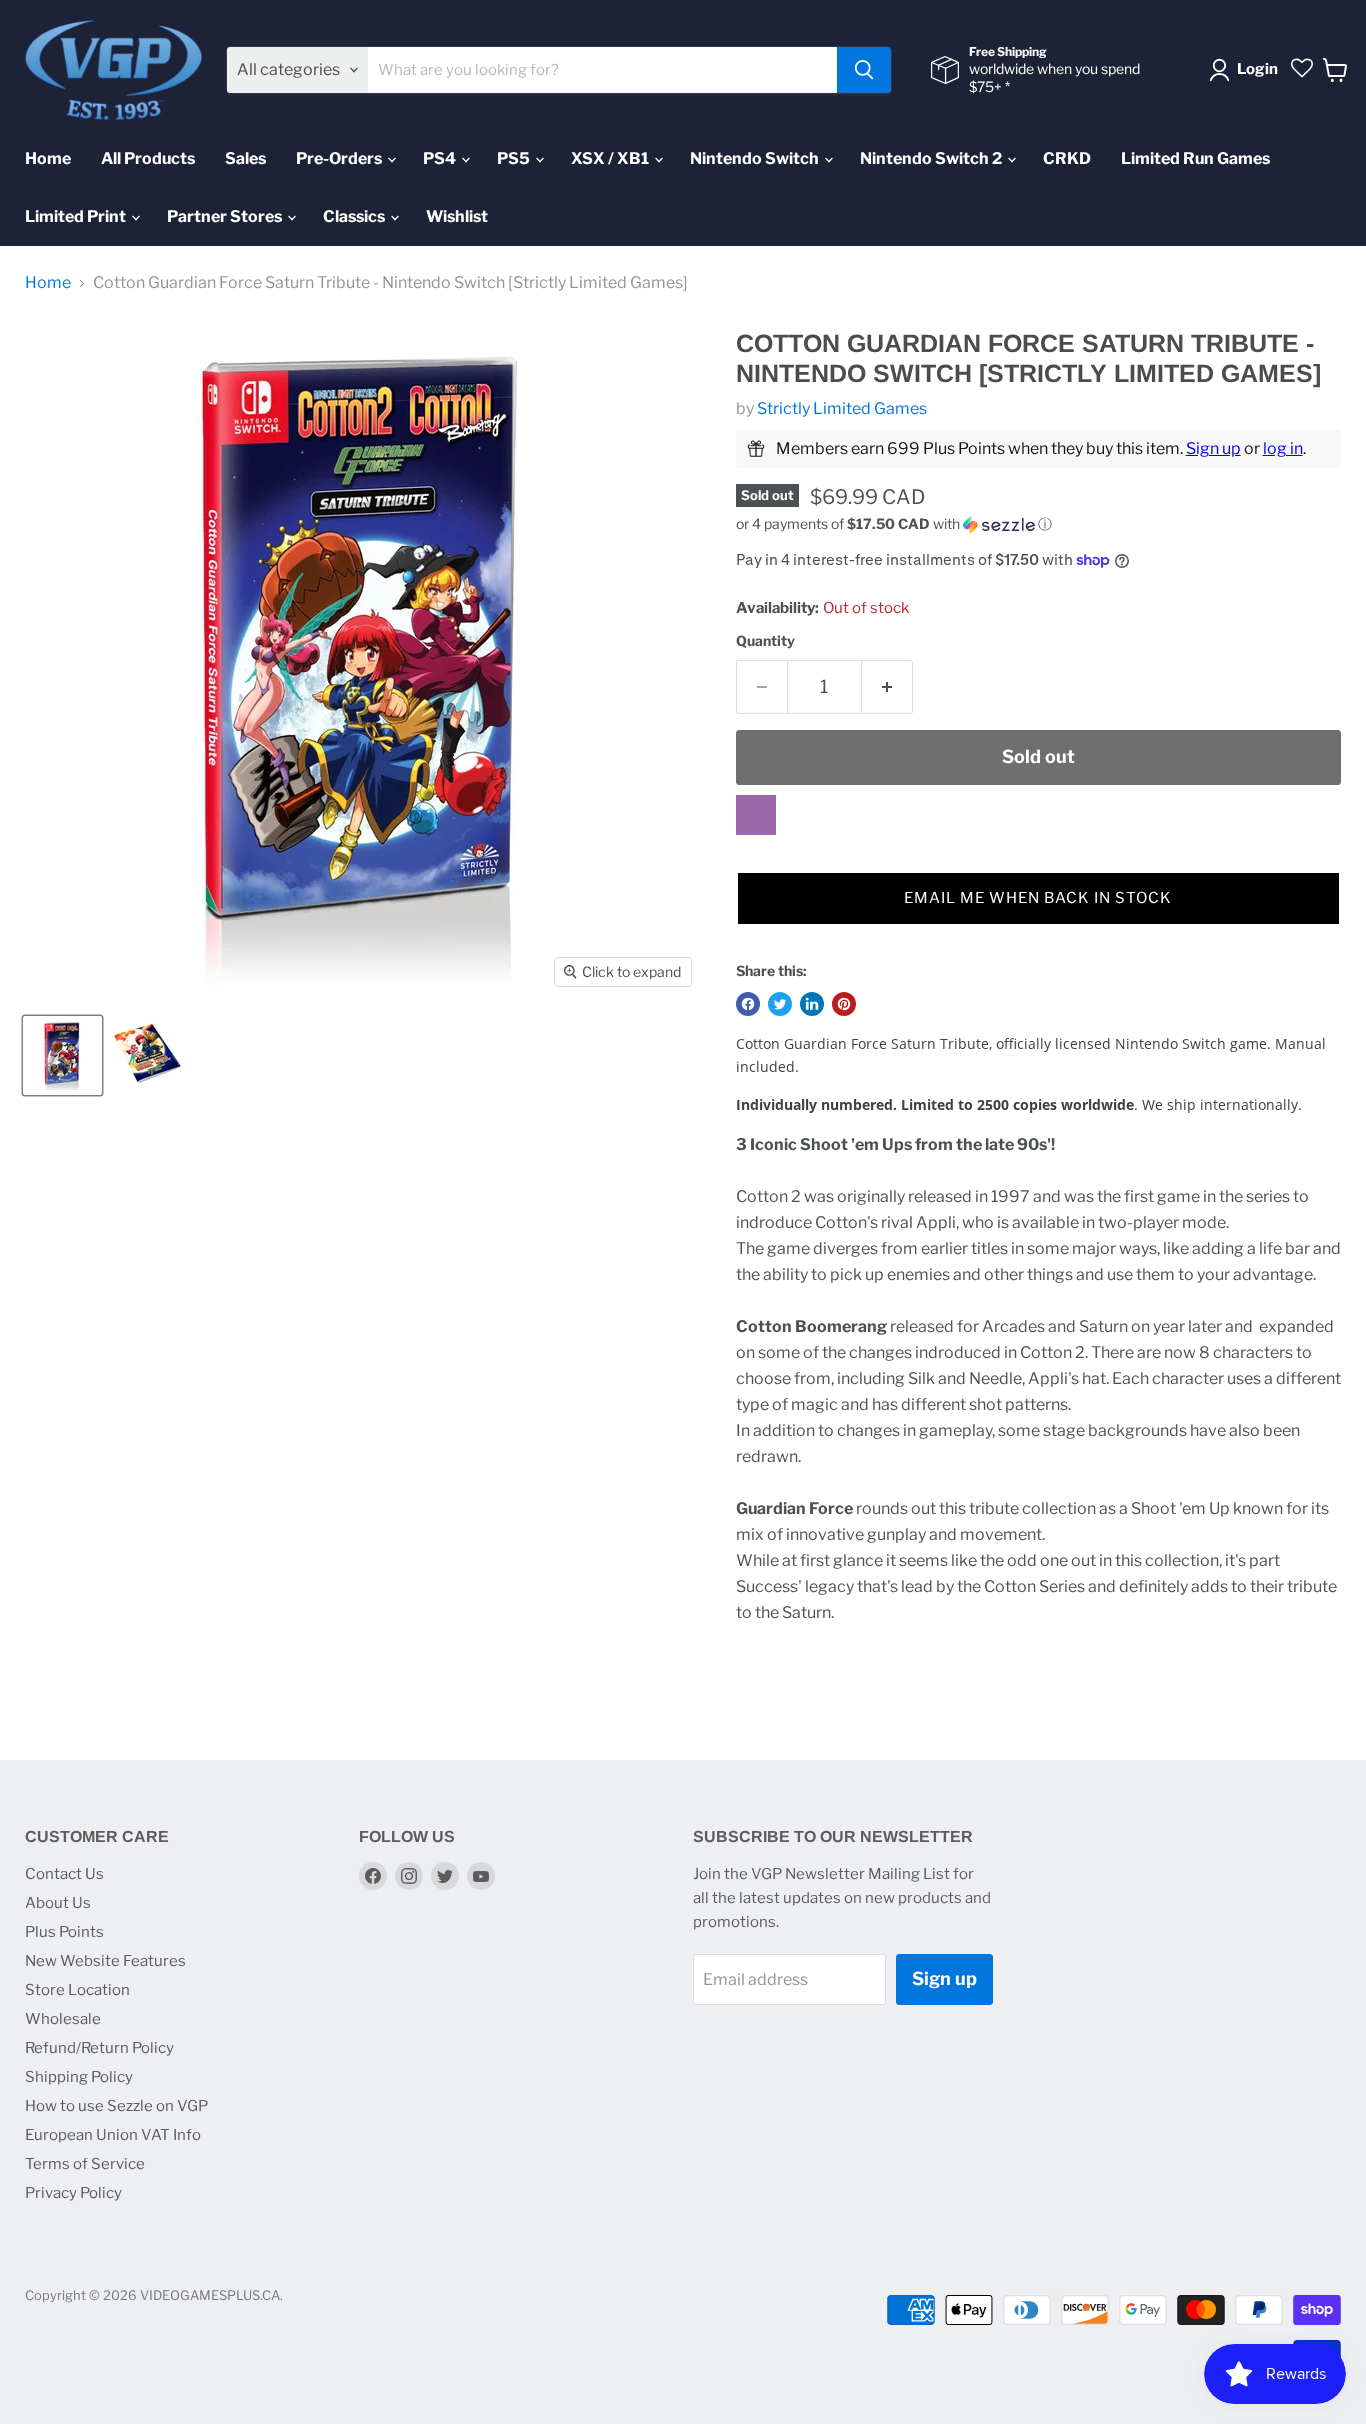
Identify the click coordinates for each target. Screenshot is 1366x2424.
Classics (355, 216)
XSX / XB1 (611, 158)
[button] (1038, 524)
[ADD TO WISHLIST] (756, 815)
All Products (148, 158)
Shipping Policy (79, 2077)
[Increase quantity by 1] (887, 687)
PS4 (441, 158)
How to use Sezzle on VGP (116, 2106)
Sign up (1213, 448)
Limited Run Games (1195, 158)
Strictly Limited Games (842, 408)
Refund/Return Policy (99, 2048)
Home (48, 158)
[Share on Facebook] (748, 1004)
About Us (58, 1903)
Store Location (77, 1990)
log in (1283, 448)
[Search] (864, 70)
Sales (245, 158)
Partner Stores (226, 216)
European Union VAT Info (113, 2135)
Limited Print (77, 216)
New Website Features (105, 1961)
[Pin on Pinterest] (844, 1004)
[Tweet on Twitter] (780, 1004)
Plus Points (64, 1932)
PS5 (515, 158)
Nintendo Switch (756, 158)
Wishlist (457, 216)
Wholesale (63, 2019)
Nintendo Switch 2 (932, 158)
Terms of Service (85, 2164)
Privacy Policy (73, 2193)
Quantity (765, 641)
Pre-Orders (340, 158)
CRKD (1067, 158)
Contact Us (64, 1874)
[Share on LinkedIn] (812, 1004)
